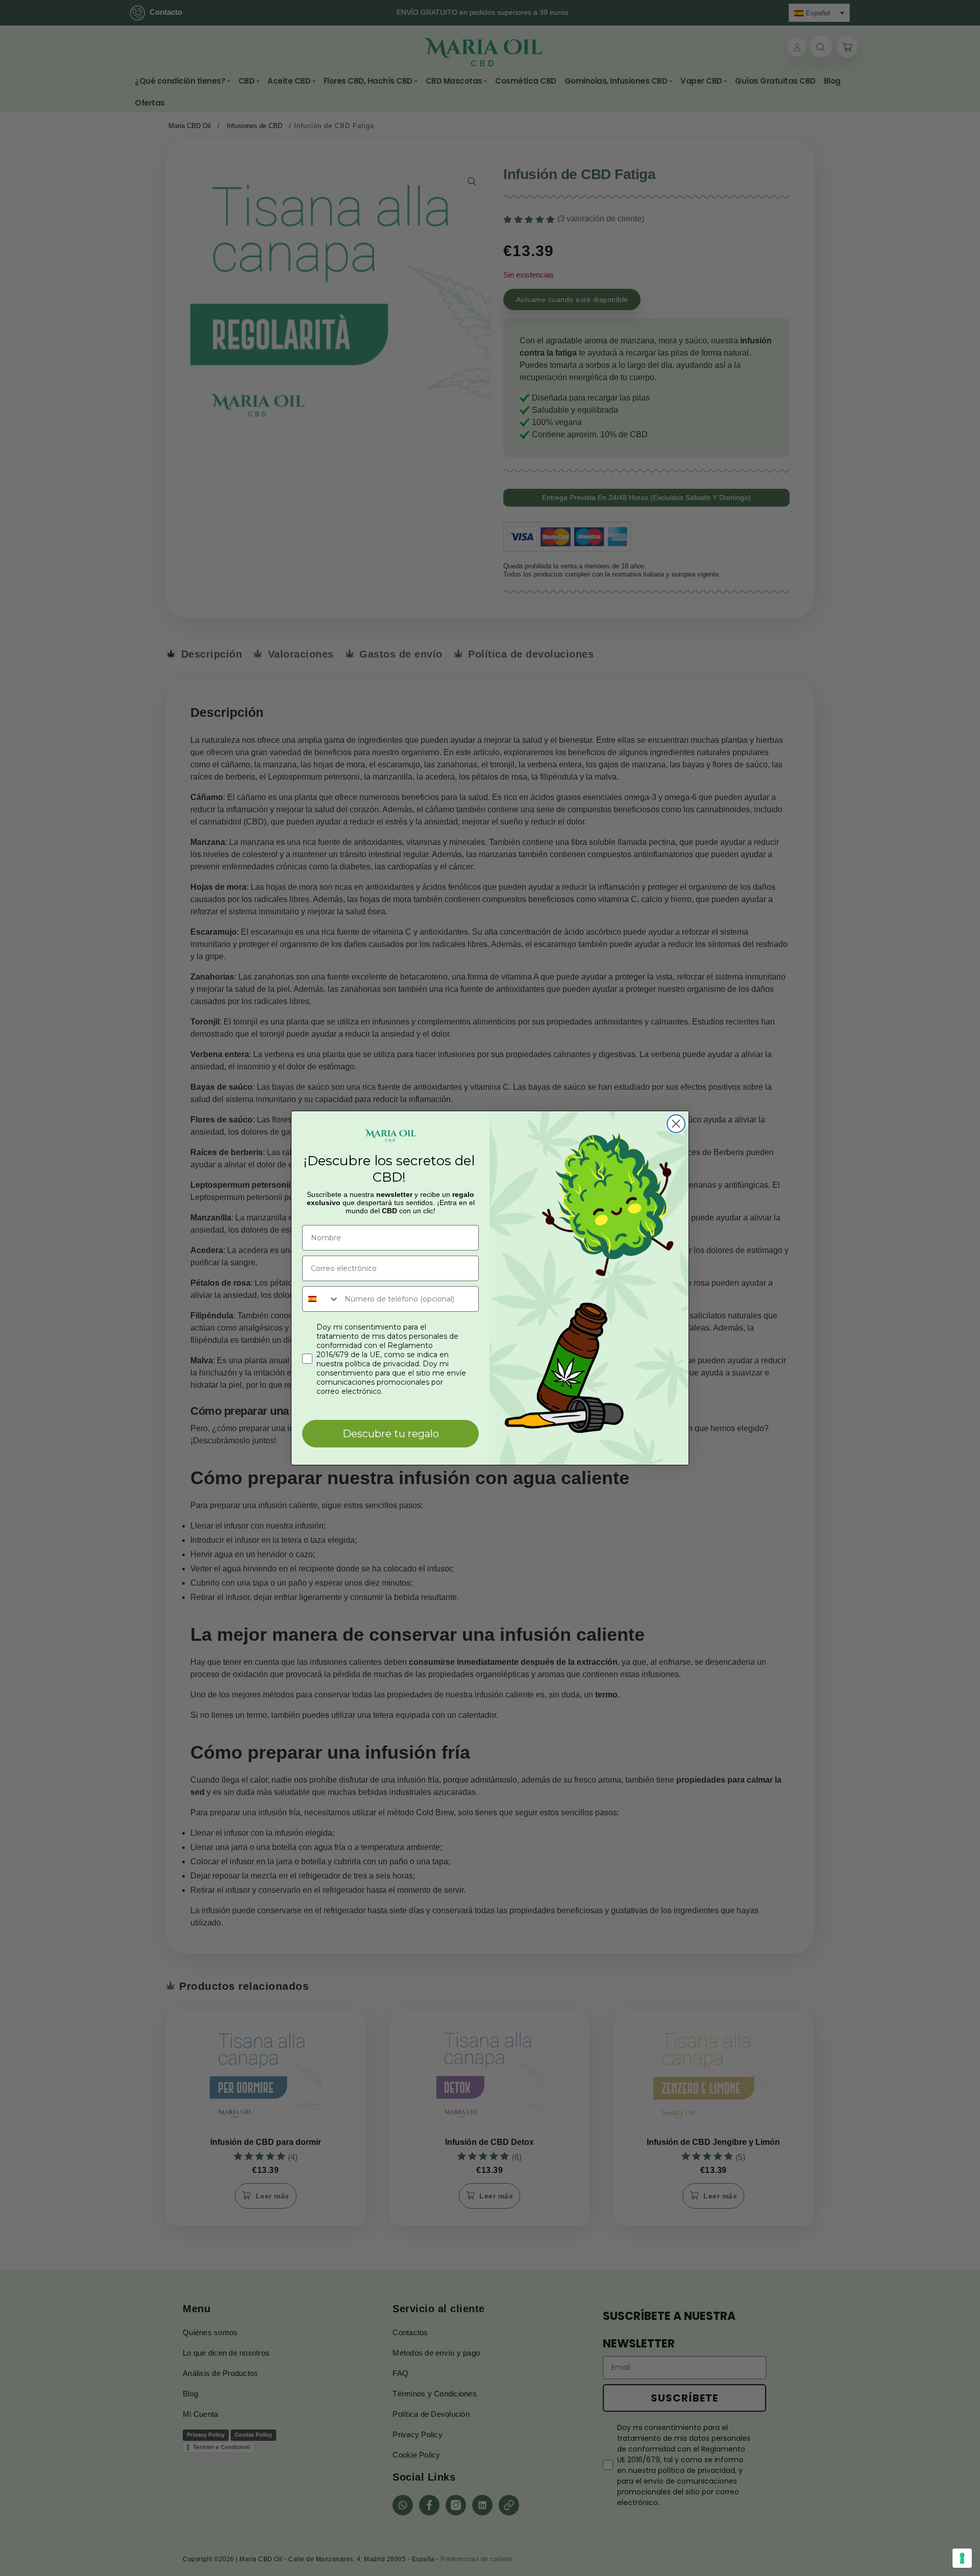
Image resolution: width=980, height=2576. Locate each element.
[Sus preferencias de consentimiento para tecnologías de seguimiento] (962, 2558)
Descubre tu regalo (391, 1434)
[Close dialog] (676, 1124)
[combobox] (321, 1299)
